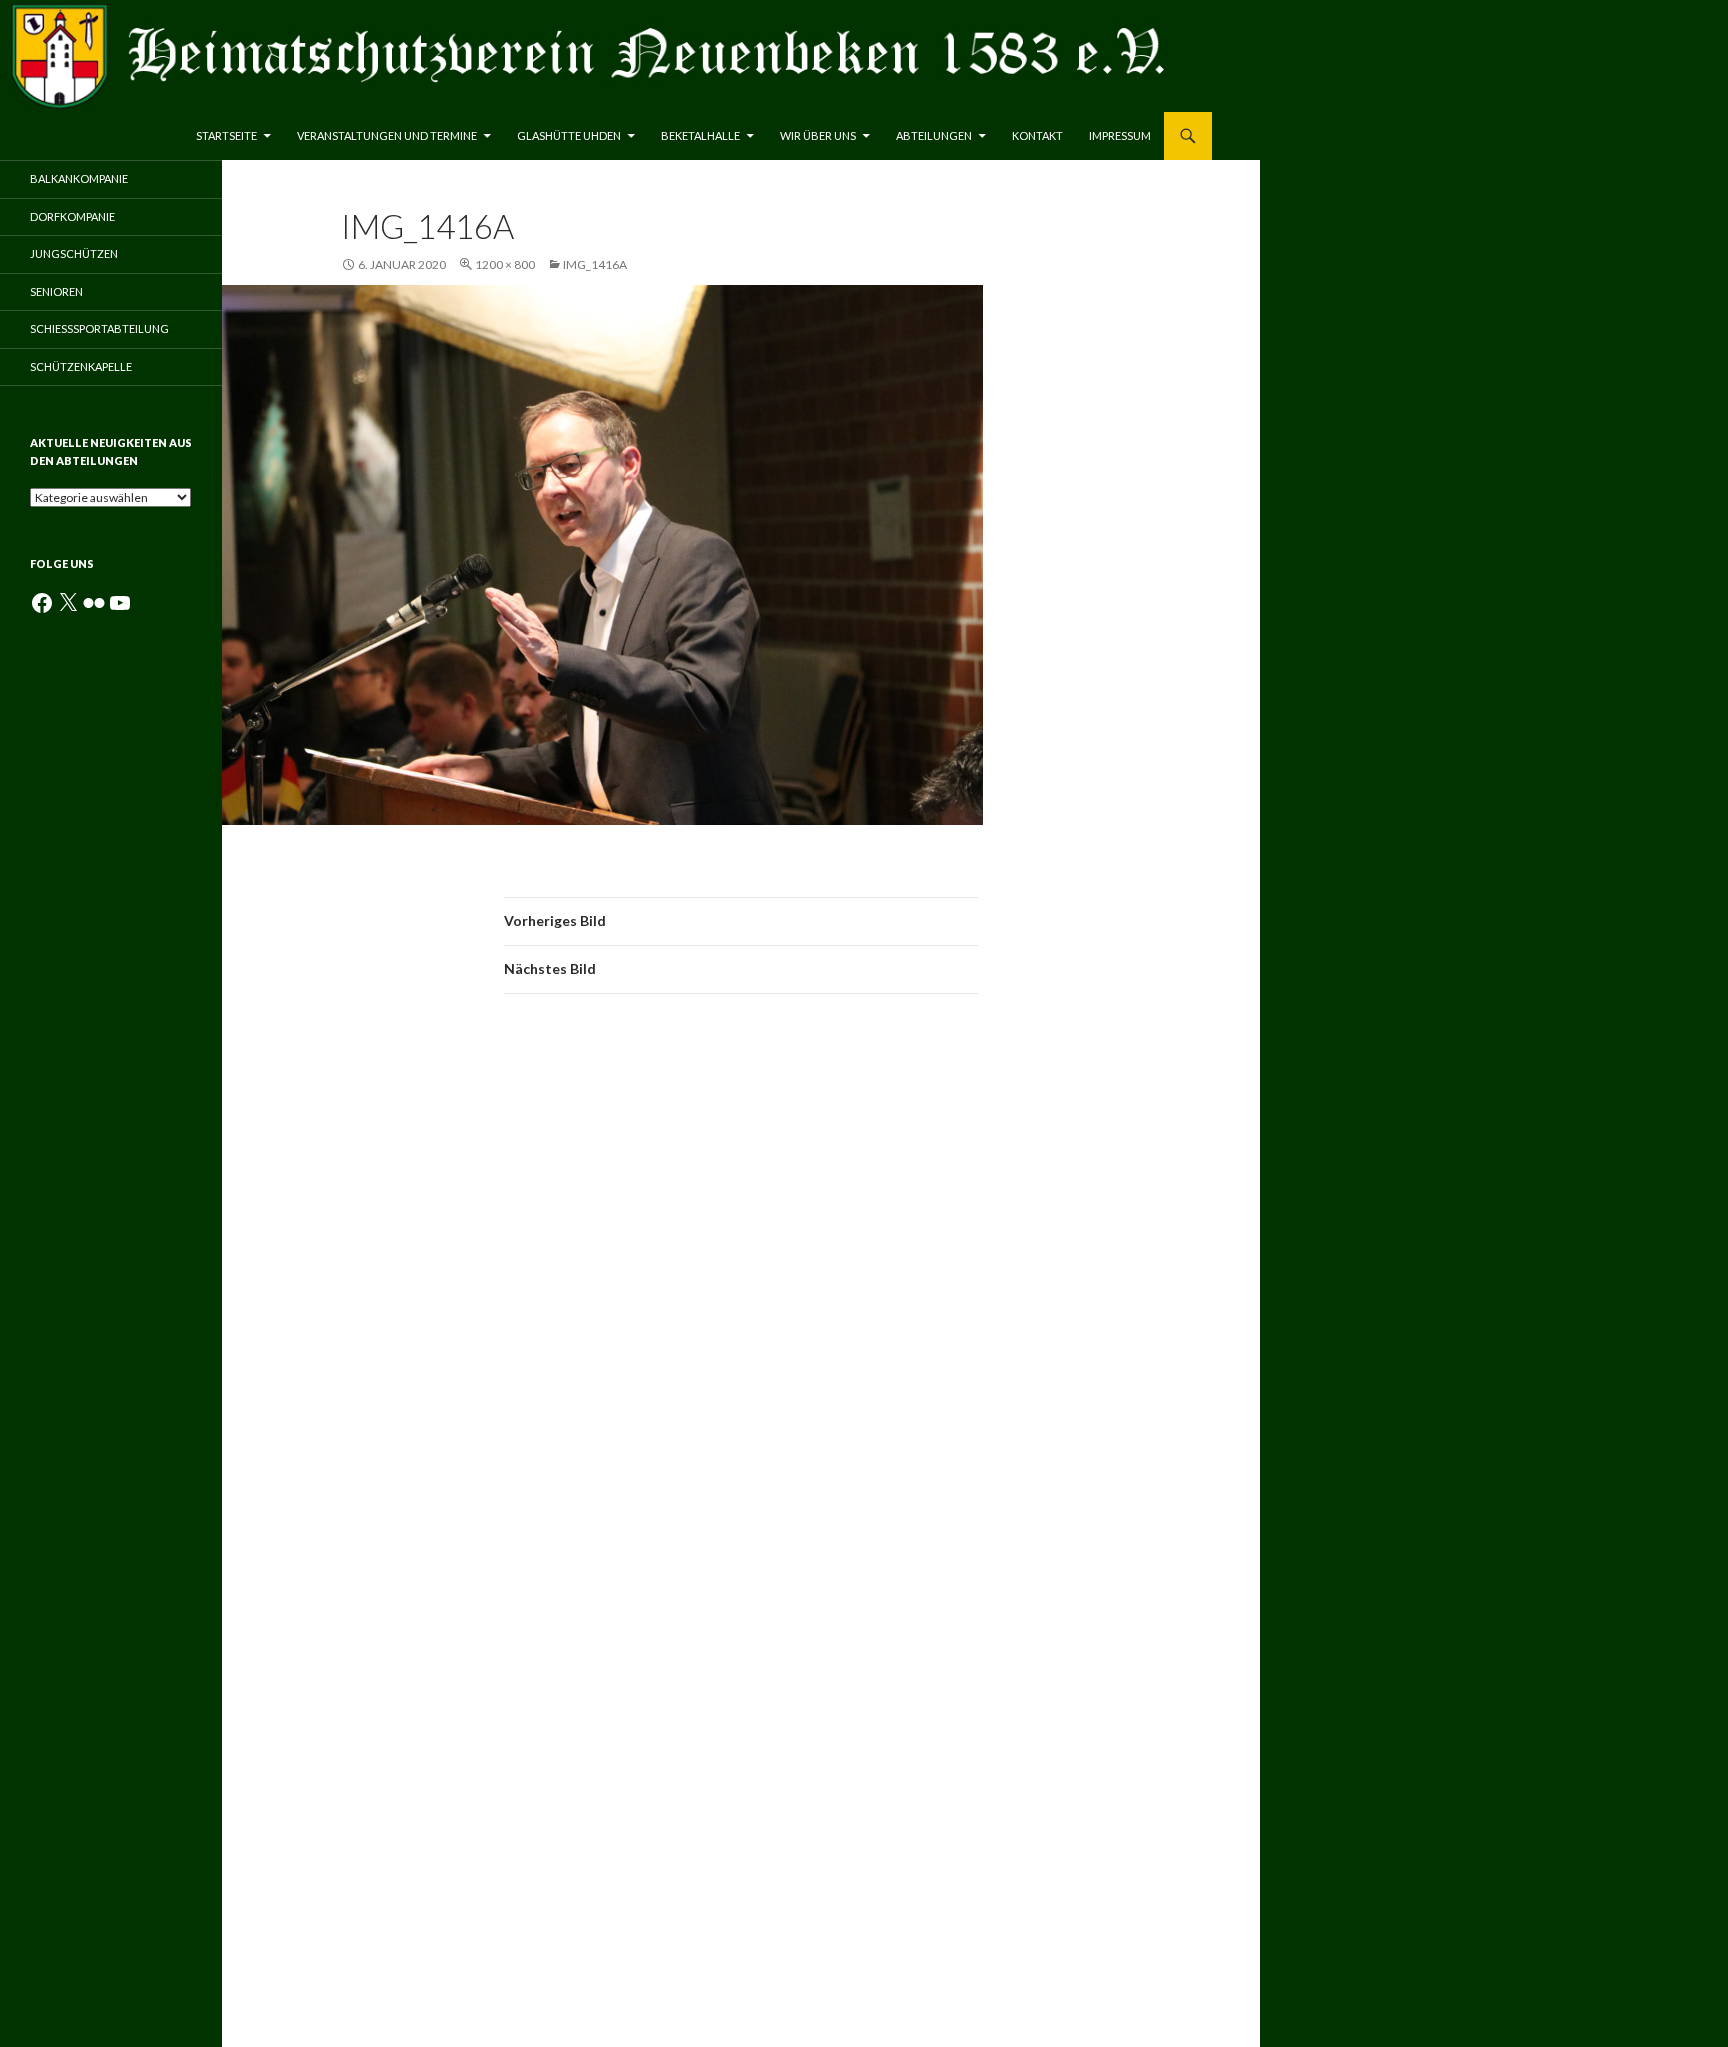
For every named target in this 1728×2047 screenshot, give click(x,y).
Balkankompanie (79, 178)
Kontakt (1037, 135)
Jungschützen (74, 253)
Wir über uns (818, 135)
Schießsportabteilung (99, 328)
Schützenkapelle (81, 366)
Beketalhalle (700, 135)
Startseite (226, 135)
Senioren (56, 291)
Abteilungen (934, 135)
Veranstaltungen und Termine (387, 135)
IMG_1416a (595, 264)
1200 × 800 (505, 264)
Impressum (1120, 135)
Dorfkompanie (72, 216)
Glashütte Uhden (569, 135)
